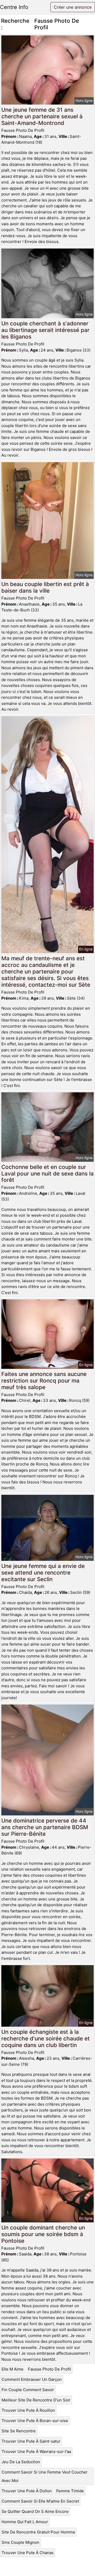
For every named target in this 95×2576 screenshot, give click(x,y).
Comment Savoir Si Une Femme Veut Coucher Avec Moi (45, 2476)
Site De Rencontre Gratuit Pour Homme (38, 2532)
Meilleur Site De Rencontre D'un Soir (36, 2400)
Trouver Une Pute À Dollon (27, 2491)
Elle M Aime (13, 2369)
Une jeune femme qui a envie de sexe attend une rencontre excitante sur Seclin (43, 1573)
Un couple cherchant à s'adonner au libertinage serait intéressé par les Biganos (45, 330)
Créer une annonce (73, 7)
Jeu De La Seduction (21, 2462)
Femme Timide (70, 2491)
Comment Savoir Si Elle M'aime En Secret (40, 2501)
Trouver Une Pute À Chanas (28, 2553)
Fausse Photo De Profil (49, 2369)
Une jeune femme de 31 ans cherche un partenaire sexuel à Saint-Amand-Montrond (42, 116)
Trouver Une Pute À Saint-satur (31, 2441)
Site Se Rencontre (19, 2431)
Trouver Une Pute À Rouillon (28, 2410)
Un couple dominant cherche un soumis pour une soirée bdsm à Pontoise (43, 2234)
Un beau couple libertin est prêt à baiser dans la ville (45, 587)
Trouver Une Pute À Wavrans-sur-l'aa (36, 2451)
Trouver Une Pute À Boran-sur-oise (35, 2421)
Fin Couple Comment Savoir (28, 2390)
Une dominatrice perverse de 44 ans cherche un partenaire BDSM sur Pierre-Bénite (45, 1827)
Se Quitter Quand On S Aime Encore (35, 2511)
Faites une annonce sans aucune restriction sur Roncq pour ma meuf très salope (44, 1381)
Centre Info (14, 7)
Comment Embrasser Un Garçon (32, 2379)
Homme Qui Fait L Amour (25, 2522)
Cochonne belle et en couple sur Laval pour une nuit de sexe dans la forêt (47, 1174)
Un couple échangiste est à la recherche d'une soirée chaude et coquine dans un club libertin (46, 2038)
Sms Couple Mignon (20, 2542)
